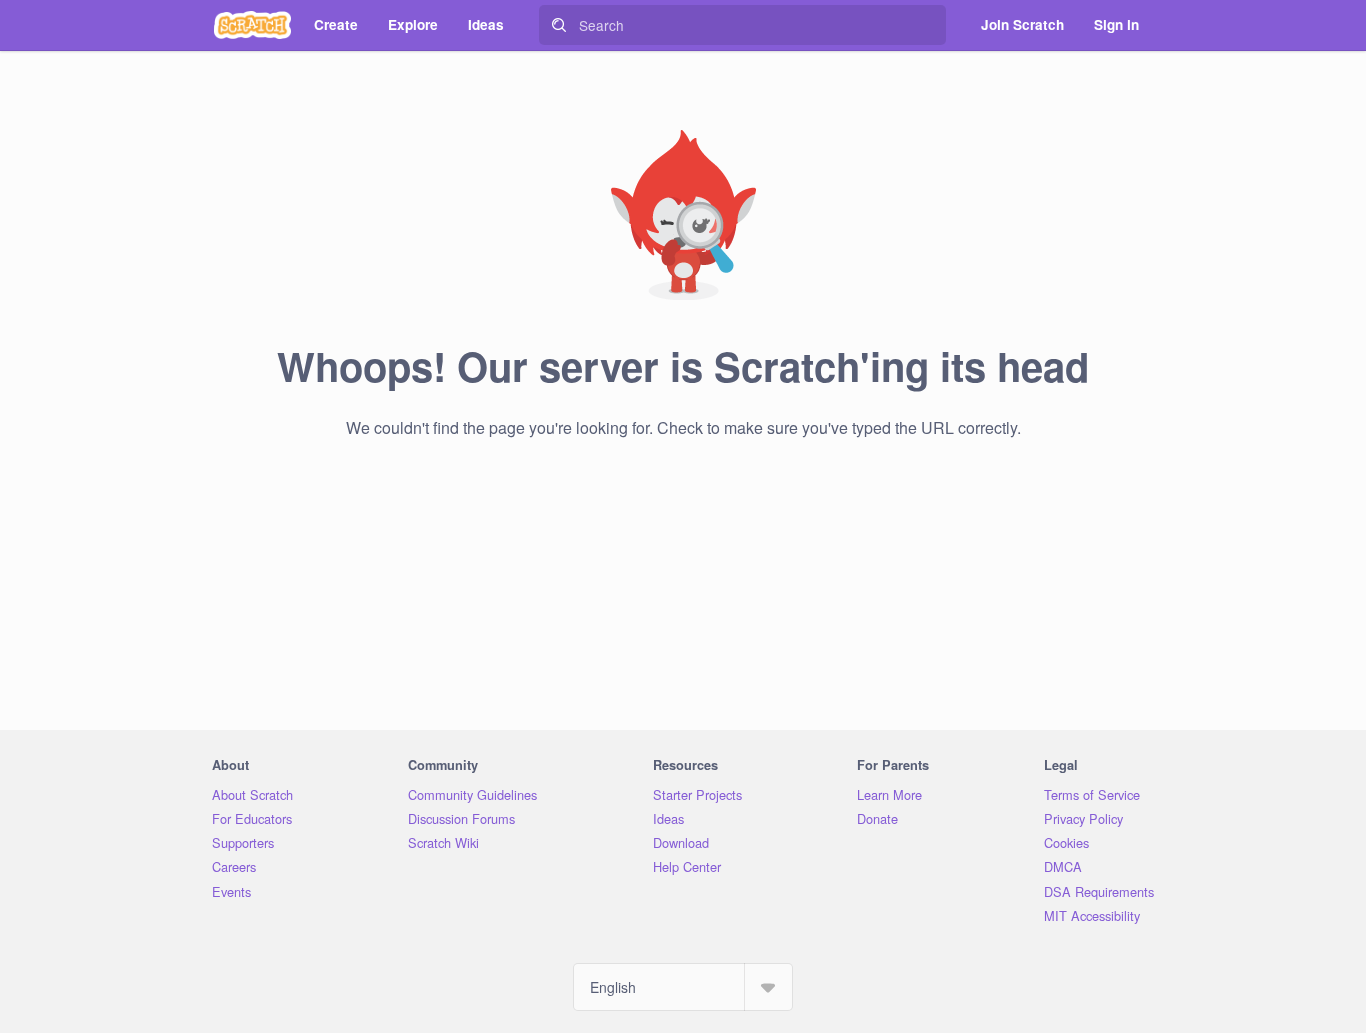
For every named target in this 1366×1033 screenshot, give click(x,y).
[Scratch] (252, 25)
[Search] (559, 25)
